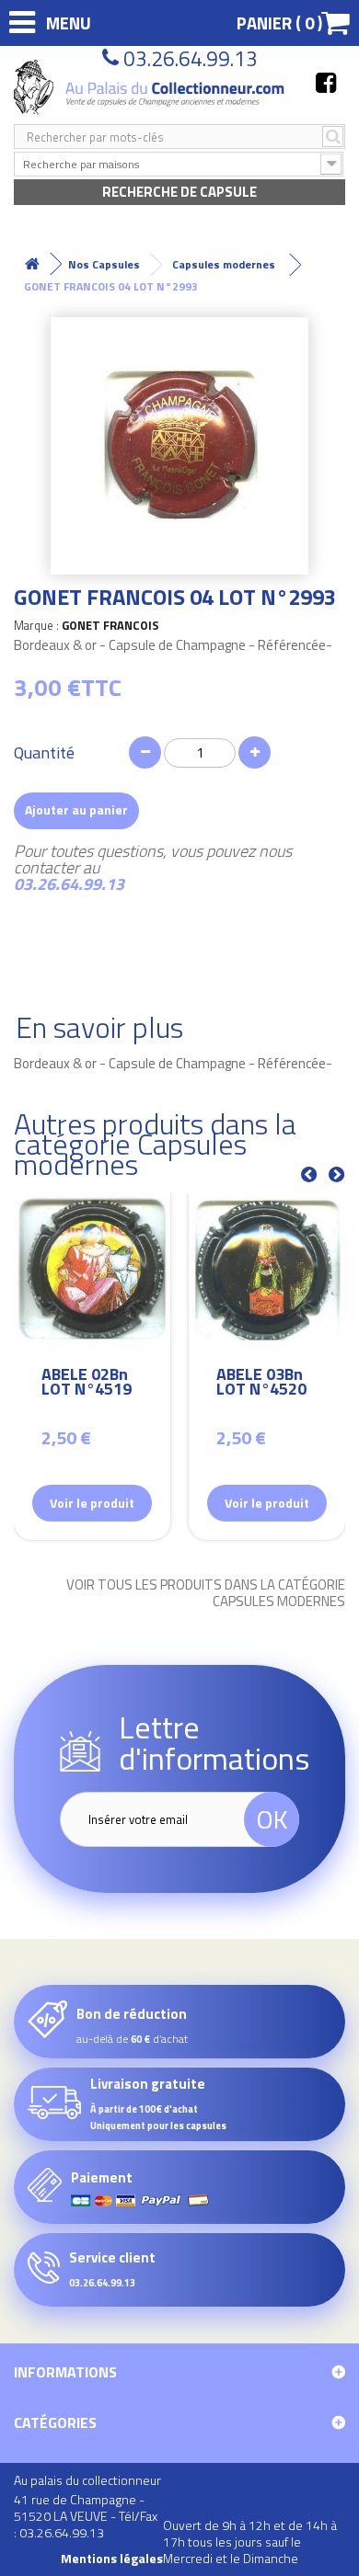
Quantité (44, 753)
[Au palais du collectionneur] (151, 87)
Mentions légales (112, 2559)
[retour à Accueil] (32, 264)
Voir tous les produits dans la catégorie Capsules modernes (206, 1593)
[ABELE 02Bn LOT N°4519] (92, 1271)
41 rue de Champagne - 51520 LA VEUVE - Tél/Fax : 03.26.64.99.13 (86, 2516)
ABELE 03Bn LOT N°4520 (261, 1384)
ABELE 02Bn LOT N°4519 (87, 1384)
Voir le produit (92, 1503)
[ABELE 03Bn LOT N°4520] (267, 1271)
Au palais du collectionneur (87, 2480)
